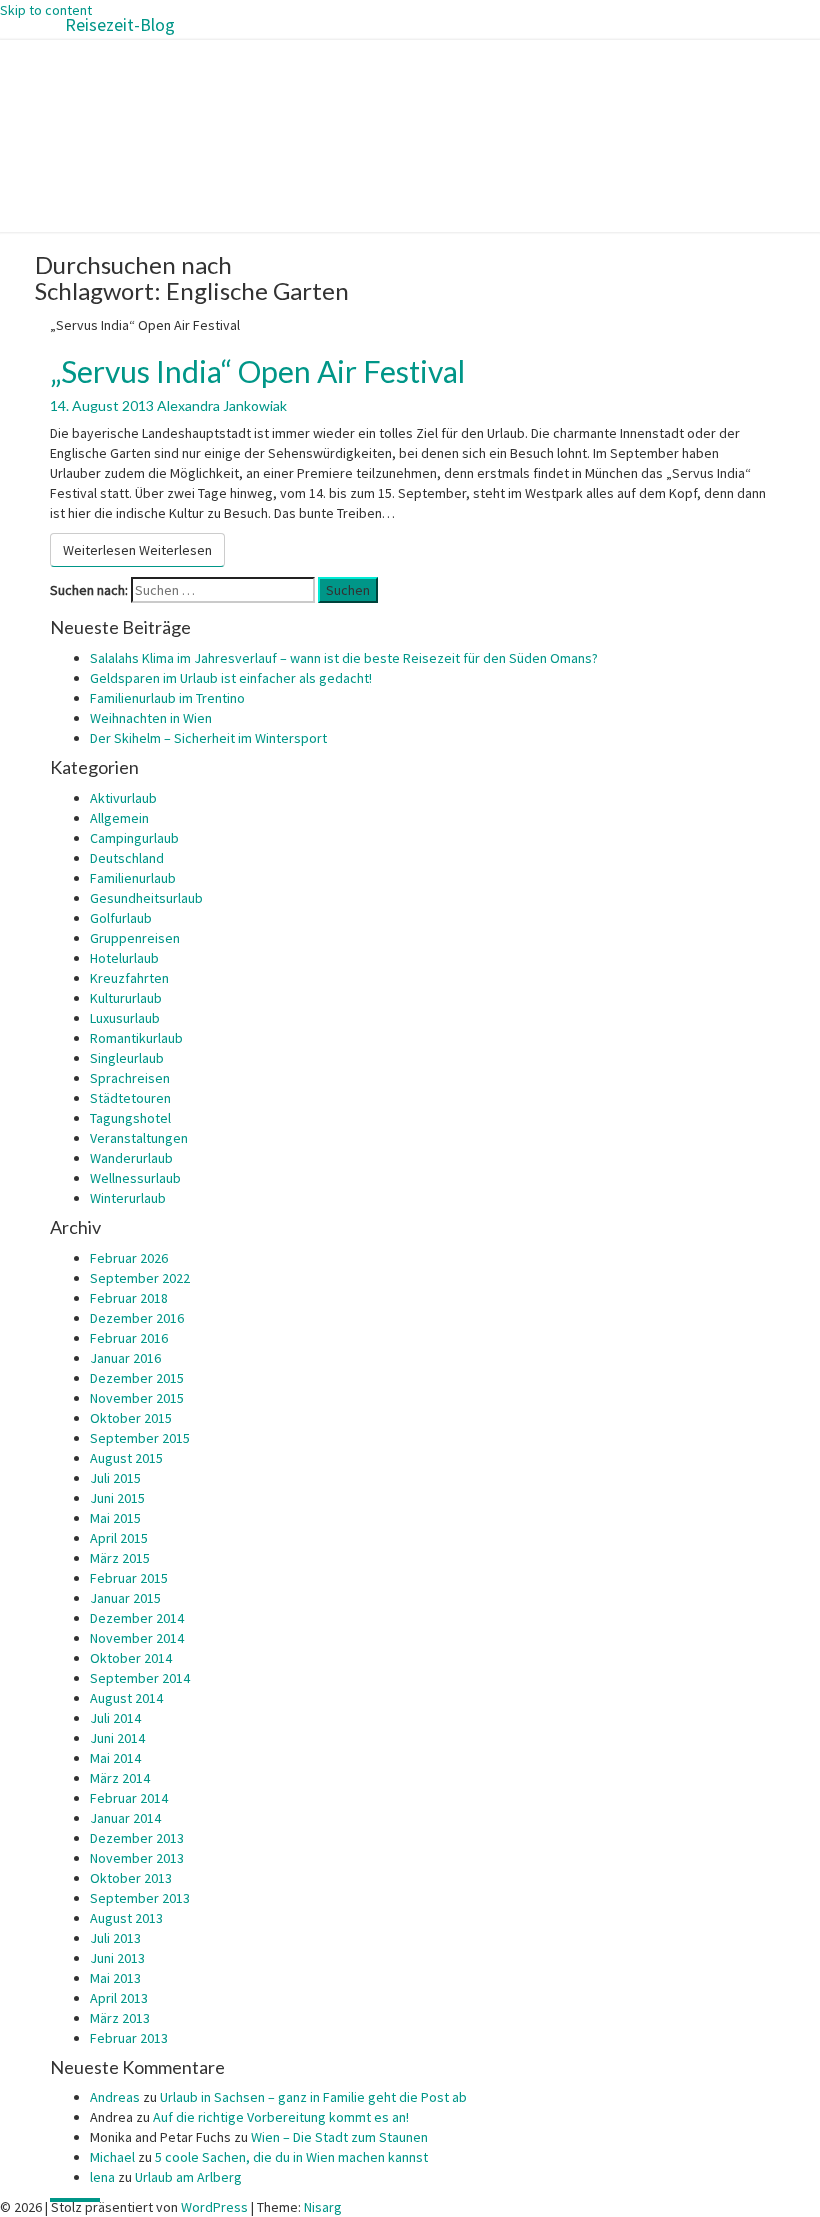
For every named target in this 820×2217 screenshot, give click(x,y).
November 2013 (137, 1858)
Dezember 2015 (137, 1378)
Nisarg (323, 2207)
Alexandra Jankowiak (222, 405)
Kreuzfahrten (129, 978)
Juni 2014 (117, 1738)
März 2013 (120, 2018)
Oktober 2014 (131, 1658)
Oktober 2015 (131, 1418)
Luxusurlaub (125, 1018)
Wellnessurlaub (135, 1178)
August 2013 (126, 1918)
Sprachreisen (130, 1078)
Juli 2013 (115, 1938)
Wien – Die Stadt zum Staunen (339, 2137)
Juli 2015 (115, 1478)
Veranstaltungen (139, 1138)
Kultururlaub (126, 998)
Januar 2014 (125, 1818)
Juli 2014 (115, 1718)
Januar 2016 (125, 1358)
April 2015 (119, 1538)
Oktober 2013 (131, 1878)
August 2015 (126, 1458)
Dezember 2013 (137, 1838)
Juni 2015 (117, 1498)
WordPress (214, 2207)
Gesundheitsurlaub (146, 898)
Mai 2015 (115, 1518)
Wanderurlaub (131, 1158)
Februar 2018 (129, 1298)
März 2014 (120, 1778)
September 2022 (140, 1278)
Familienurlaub (133, 878)
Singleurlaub (127, 1058)
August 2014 (126, 1698)
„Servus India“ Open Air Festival (257, 371)
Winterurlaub (128, 1198)
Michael (112, 2157)
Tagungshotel (130, 1118)
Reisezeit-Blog (120, 24)
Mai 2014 (115, 1758)
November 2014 (137, 1638)
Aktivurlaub (123, 798)
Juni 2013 (117, 1958)
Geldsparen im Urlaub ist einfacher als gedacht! (231, 678)
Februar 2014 (129, 1798)
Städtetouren (130, 1098)
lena (102, 2177)
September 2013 (140, 1898)
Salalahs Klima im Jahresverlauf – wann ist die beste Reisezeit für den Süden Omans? (344, 658)
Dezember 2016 (137, 1318)
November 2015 (137, 1398)
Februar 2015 (129, 1578)
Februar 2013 (129, 2038)
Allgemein (119, 818)
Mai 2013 (115, 1978)
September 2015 (140, 1438)
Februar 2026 (129, 1258)
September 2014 (140, 1678)
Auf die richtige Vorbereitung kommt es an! (281, 2117)
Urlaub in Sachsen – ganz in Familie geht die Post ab (313, 2097)
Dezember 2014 (137, 1618)
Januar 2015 (125, 1598)
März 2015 (120, 1558)
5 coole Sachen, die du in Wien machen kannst (291, 2157)
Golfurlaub (121, 918)
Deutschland (127, 858)
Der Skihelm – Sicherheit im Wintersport (208, 738)
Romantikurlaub (136, 1038)
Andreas (115, 2097)
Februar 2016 (129, 1338)
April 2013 (119, 1998)
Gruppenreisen (135, 938)
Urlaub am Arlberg (188, 2177)
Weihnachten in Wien (151, 718)
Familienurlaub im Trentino (167, 698)
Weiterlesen (137, 550)
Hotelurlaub (124, 958)
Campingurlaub (134, 838)
